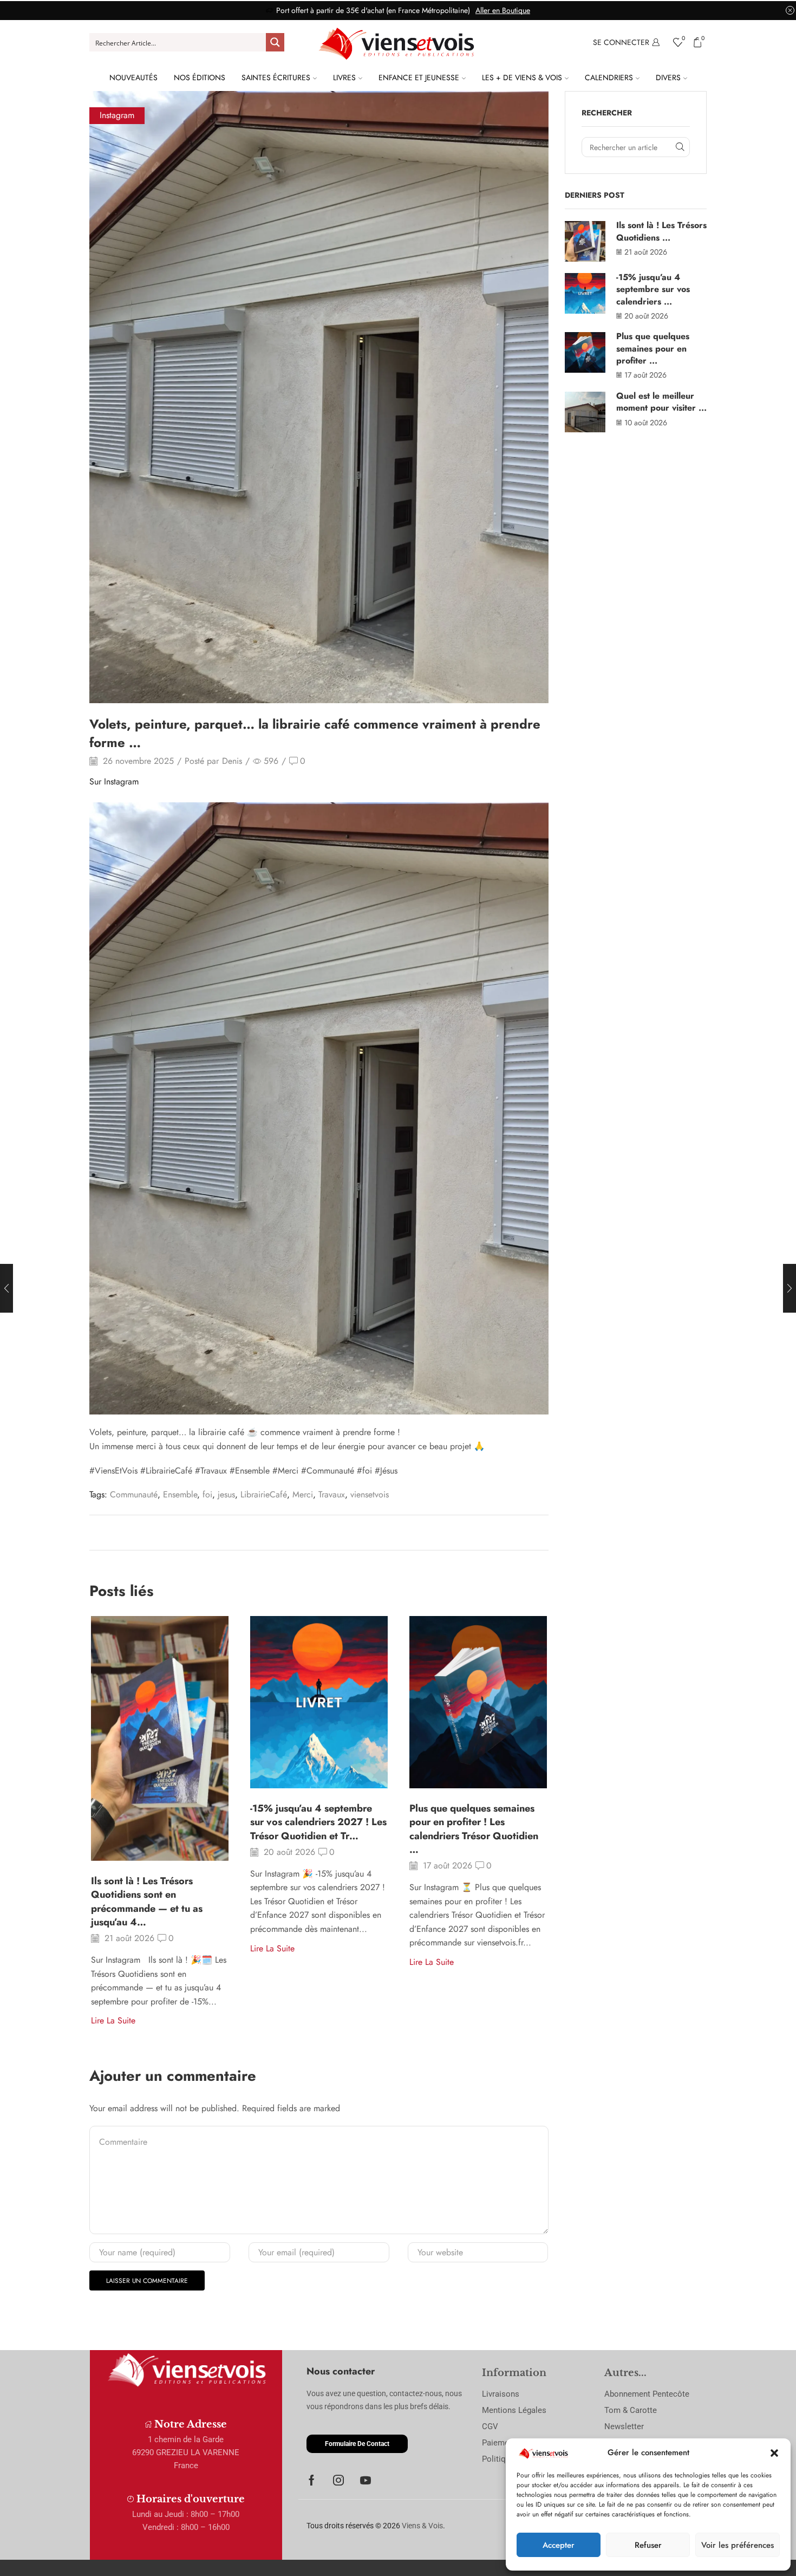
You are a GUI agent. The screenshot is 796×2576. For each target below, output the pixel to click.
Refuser (648, 2545)
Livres (344, 77)
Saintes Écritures (276, 77)
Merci (303, 1494)
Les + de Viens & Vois (522, 77)
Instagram (117, 115)
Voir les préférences (738, 2545)
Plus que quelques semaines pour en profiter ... (653, 348)
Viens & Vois (422, 2526)
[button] (774, 2453)
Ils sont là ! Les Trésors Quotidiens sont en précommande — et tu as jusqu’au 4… (147, 1902)
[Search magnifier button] (275, 42)
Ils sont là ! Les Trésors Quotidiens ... (661, 231)
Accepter (559, 2545)
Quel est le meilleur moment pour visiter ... (661, 402)
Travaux (332, 1494)
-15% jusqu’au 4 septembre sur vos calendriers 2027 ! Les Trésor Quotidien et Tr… (318, 1822)
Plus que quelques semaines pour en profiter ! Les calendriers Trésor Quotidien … (474, 1829)
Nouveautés (133, 77)
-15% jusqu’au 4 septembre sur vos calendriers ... (653, 289)
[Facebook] (312, 2480)
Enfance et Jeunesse (419, 77)
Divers (668, 77)
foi (207, 1494)
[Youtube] (366, 2480)
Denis (232, 761)
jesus (226, 1494)
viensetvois (370, 1494)
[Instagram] (338, 2480)
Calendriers (609, 77)
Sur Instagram (114, 781)
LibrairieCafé (264, 1494)
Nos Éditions (200, 77)
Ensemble (180, 1494)
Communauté (134, 1494)
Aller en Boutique (503, 10)
